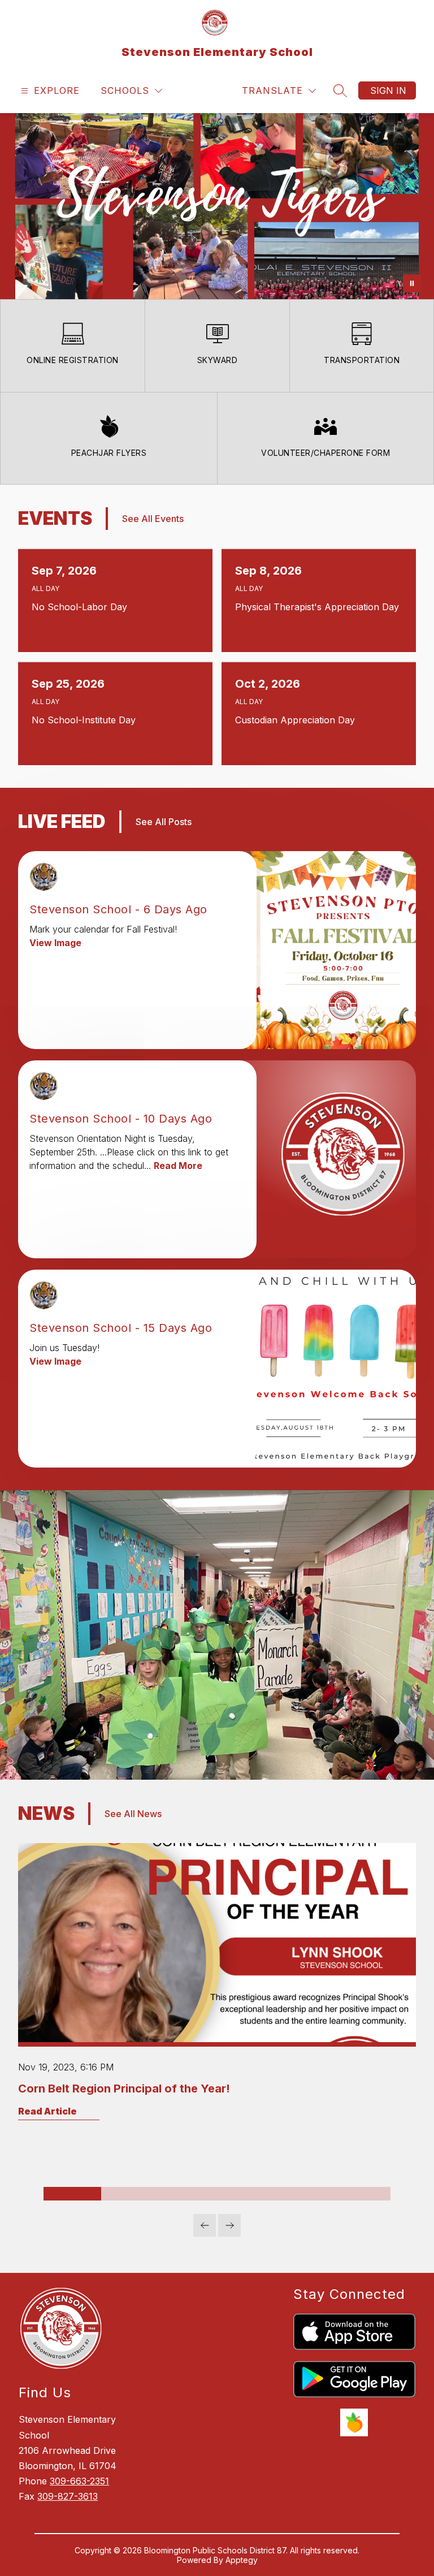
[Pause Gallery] (412, 283)
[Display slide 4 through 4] (246, 2194)
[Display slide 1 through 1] (72, 2194)
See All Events (153, 519)
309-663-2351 (79, 2481)
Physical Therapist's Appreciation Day (319, 607)
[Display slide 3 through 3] (188, 2194)
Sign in (388, 90)
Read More (178, 1166)
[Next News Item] (229, 2225)
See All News (133, 1814)
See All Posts (164, 822)
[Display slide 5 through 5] (303, 2194)
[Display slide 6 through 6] (362, 2194)
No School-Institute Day (86, 720)
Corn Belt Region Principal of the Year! (124, 2089)
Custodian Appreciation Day (298, 720)
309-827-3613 (68, 2496)
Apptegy (242, 2560)
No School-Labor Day (82, 607)
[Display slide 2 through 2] (130, 2194)
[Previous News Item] (205, 2225)
